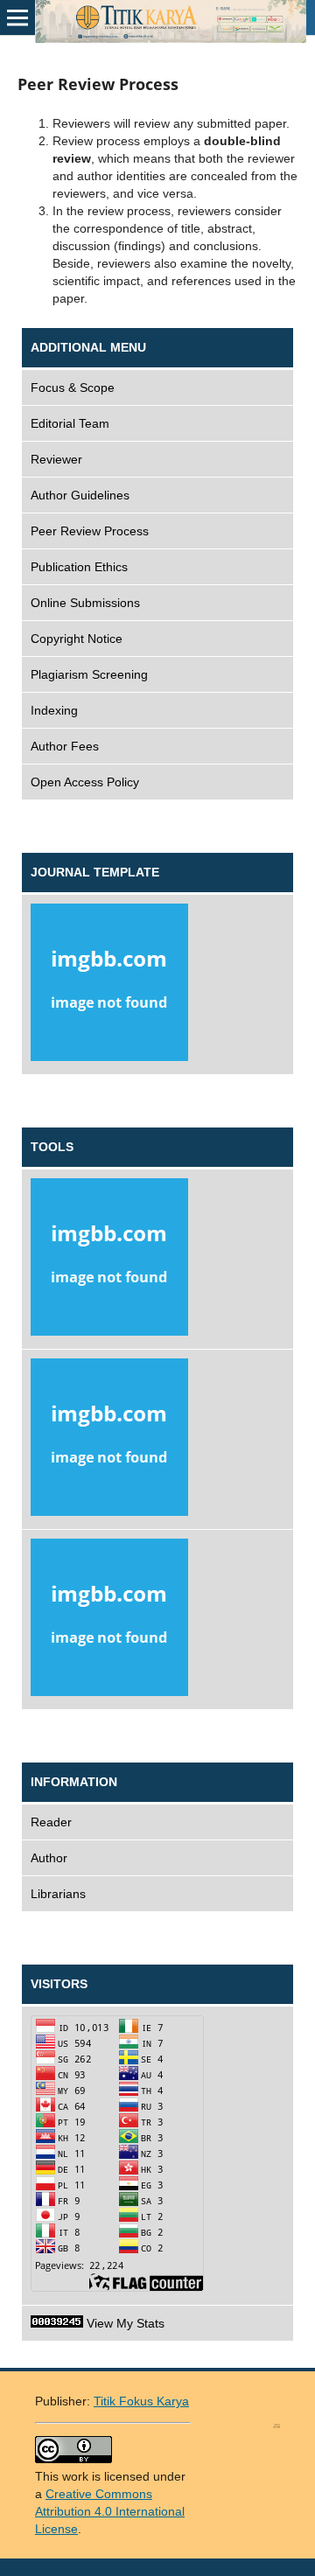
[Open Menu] (17, 17)
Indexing (54, 710)
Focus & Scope (73, 387)
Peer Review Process (90, 531)
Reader (51, 1822)
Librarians (58, 1894)
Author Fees (65, 746)
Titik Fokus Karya (141, 2401)
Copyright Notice (77, 639)
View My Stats (124, 2323)
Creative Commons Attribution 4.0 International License (110, 2511)
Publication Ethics (79, 567)
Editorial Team (70, 423)
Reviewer (56, 459)
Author (49, 1858)
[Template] (157, 985)
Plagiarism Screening (89, 674)
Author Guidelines (80, 495)
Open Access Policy (85, 782)
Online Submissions (85, 603)
